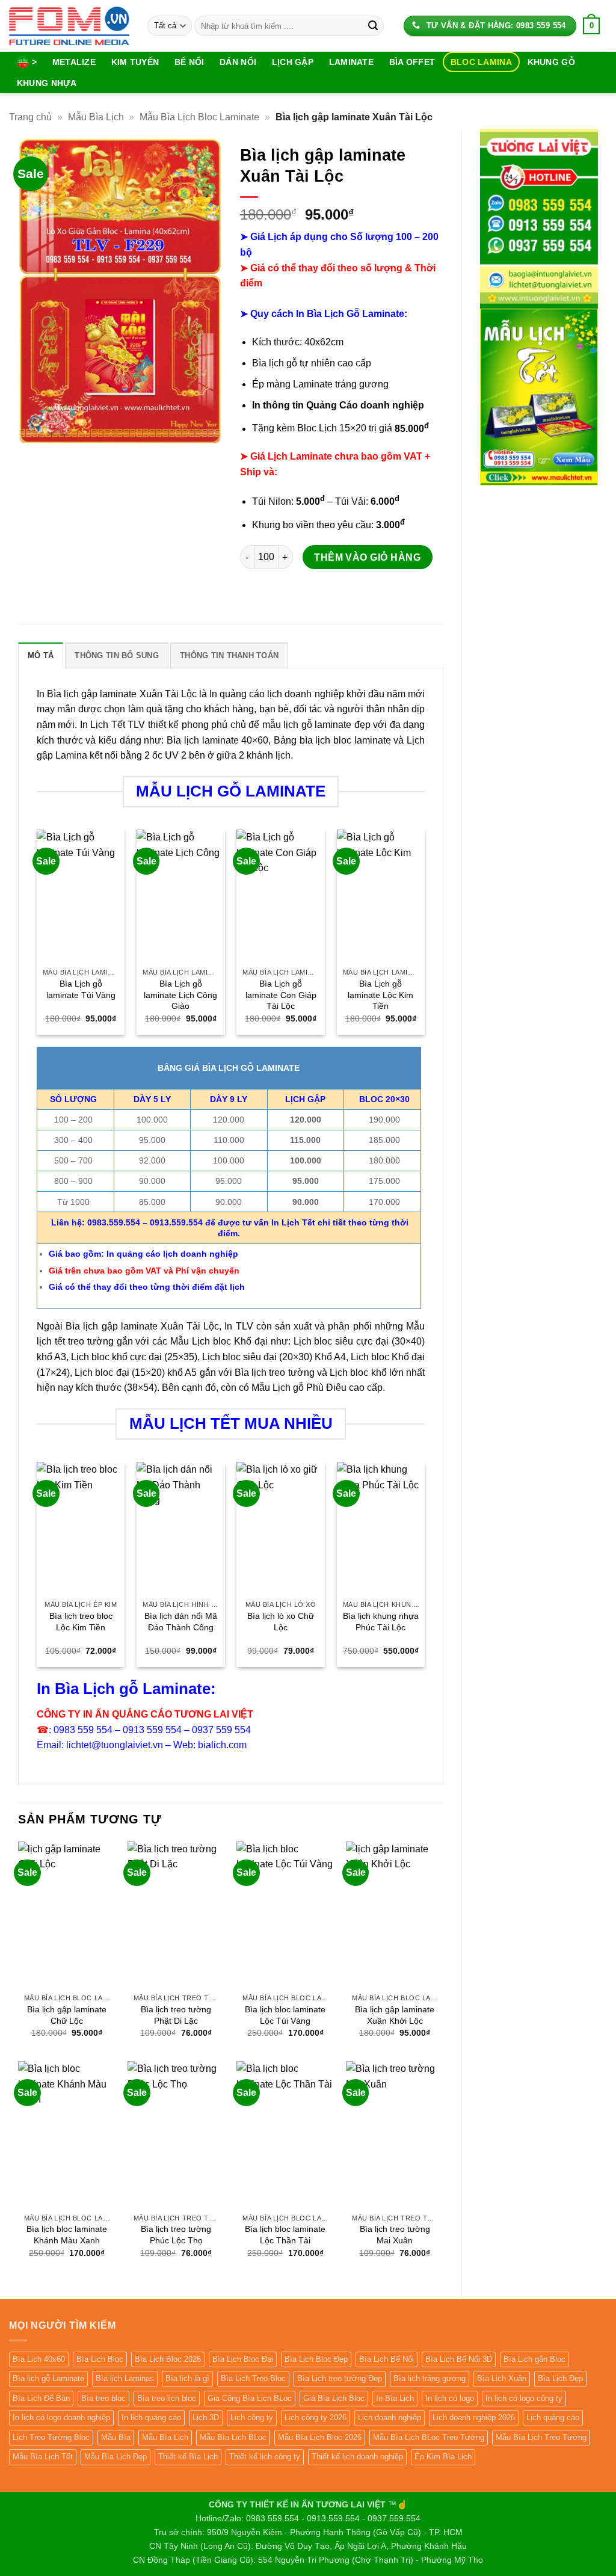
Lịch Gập (293, 62)
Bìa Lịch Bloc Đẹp (316, 2359)
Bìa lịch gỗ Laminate (48, 2378)
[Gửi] (373, 26)
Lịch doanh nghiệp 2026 (474, 2417)
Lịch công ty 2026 (316, 2417)
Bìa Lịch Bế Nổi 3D (459, 2359)
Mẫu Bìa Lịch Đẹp (115, 2457)
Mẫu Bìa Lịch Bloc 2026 (320, 2437)
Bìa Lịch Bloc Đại (243, 2359)
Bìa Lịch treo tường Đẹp (340, 2378)
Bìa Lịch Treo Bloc (253, 2378)
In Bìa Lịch (395, 2398)
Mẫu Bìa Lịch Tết (43, 2457)
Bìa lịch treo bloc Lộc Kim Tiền (81, 1622)
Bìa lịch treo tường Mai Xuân (395, 2235)
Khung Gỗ (551, 62)
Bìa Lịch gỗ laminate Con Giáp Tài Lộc (281, 995)
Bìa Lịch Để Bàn (41, 2398)
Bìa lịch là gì (187, 2378)
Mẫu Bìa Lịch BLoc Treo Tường (429, 2437)
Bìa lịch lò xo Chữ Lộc (281, 1622)
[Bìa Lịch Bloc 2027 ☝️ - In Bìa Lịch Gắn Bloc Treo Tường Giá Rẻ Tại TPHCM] (69, 26)
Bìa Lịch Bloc (100, 2359)
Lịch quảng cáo (553, 2417)
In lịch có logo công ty (524, 2398)
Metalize (74, 62)
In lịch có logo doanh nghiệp (61, 2417)
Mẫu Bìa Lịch (96, 117)
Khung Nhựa (47, 83)
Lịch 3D (206, 2417)
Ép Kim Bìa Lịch (443, 2457)
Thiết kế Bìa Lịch (188, 2457)
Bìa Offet (412, 62)
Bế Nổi (189, 62)
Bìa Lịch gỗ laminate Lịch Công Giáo (180, 995)
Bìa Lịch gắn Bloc (534, 2359)
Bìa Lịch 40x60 (39, 2359)
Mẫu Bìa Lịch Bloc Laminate (199, 117)
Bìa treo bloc (103, 2398)
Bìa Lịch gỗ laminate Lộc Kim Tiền (380, 995)
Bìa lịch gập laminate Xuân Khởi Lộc (395, 2015)
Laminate (351, 62)
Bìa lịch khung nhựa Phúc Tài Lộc (381, 1622)
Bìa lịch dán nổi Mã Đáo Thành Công (181, 1622)
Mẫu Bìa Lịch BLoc (233, 2437)
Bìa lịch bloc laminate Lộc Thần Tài (285, 2235)
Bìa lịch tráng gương (430, 2378)
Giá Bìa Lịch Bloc (334, 2398)
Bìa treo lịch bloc (167, 2398)
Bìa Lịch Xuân (502, 2378)
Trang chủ (30, 117)
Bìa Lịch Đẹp (560, 2378)
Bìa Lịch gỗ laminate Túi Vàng (81, 989)
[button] (592, 26)
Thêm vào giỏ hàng (367, 557)
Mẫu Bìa (116, 2437)
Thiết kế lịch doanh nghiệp (357, 2457)
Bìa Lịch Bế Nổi (387, 2359)
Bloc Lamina (481, 62)
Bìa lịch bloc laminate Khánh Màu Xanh (67, 2235)
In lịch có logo (450, 2398)
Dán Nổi (238, 62)
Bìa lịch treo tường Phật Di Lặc (176, 2015)
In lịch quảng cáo (151, 2417)
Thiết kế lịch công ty (265, 2457)
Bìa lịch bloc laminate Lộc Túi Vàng (285, 2015)
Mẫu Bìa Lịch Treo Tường (541, 2437)
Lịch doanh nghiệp (390, 2417)
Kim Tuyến (135, 62)
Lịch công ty (252, 2417)
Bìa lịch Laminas (125, 2378)
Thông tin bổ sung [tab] (116, 655)
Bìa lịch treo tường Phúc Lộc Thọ (176, 2235)
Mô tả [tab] (41, 655)
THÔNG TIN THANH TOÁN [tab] (229, 655)
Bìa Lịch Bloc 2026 (168, 2359)
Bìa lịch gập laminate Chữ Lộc (67, 2015)
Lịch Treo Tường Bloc (51, 2437)
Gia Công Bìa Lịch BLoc (250, 2398)
